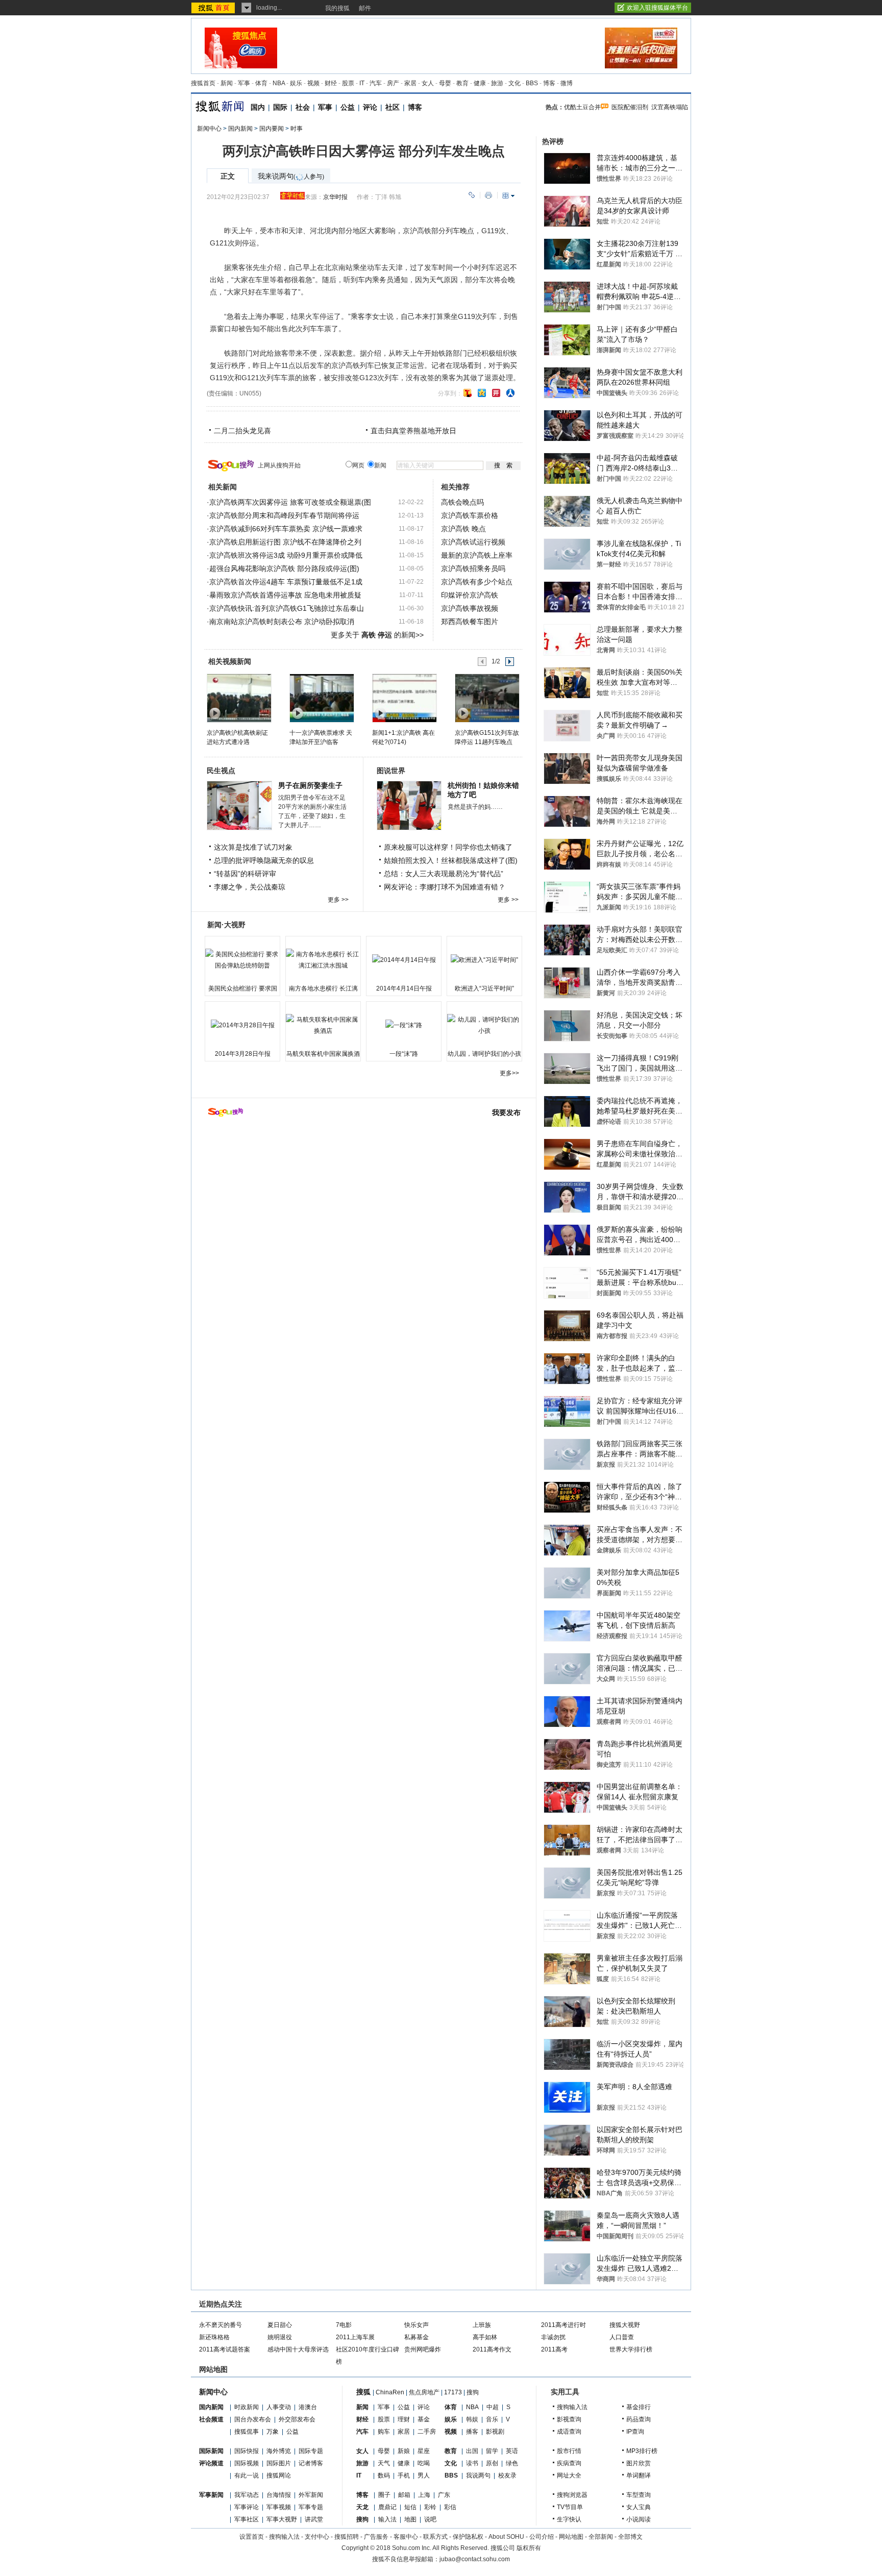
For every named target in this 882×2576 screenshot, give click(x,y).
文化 (514, 83)
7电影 (344, 2325)
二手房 (427, 2432)
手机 (404, 2475)
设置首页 (252, 2537)
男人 (424, 2475)
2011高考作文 (492, 2349)
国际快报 (247, 2451)
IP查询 (635, 2432)
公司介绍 (542, 2537)
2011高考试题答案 (225, 2349)
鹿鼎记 (387, 2507)
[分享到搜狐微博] (468, 393)
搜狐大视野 (625, 2325)
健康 (480, 83)
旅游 (497, 83)
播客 (472, 2432)
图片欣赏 (639, 2463)
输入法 (387, 2519)
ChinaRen (390, 2392)
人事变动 (279, 2407)
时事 (297, 129)
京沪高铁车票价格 (470, 515)
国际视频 (247, 2463)
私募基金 (416, 2337)
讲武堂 (314, 2519)
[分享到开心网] (496, 393)
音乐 (492, 2419)
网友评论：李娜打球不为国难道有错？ (445, 887)
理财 (404, 2419)
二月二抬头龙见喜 (242, 431)
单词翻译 (639, 2475)
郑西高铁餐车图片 (470, 622)
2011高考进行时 (563, 2325)
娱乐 (296, 83)
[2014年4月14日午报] (404, 960)
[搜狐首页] (214, 8)
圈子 (384, 2495)
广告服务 (376, 2537)
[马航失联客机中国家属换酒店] (323, 1025)
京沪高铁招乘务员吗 (473, 568)
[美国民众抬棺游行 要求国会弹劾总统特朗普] (242, 960)
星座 (424, 2451)
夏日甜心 (280, 2325)
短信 (410, 2507)
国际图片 (279, 2463)
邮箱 (404, 2495)
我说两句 (478, 2475)
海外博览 (279, 2451)
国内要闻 (272, 129)
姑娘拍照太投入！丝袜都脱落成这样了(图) (451, 860)
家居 (410, 83)
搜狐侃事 (247, 2432)
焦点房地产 (424, 2392)
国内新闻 (240, 129)
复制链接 (472, 195)
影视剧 (495, 2432)
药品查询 (639, 2419)
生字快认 (569, 2519)
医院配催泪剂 (630, 107)
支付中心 (317, 2537)
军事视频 (279, 2507)
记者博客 (311, 2463)
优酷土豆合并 (582, 107)
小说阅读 (639, 2519)
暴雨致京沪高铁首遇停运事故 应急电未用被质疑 (285, 595)
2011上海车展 (355, 2337)
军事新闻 (211, 2495)
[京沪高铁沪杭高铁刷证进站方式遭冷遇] (239, 698)
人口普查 (622, 2337)
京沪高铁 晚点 (463, 529)
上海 (424, 2495)
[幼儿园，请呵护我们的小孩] (484, 1025)
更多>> (509, 1073)
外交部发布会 (297, 2419)
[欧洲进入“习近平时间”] (484, 960)
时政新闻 (247, 2407)
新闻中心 (209, 129)
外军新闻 (311, 2495)
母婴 (445, 83)
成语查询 (569, 2432)
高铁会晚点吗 (462, 502)
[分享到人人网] (510, 393)
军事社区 (247, 2519)
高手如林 (485, 2337)
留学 (492, 2451)
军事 (244, 83)
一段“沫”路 (404, 1054)
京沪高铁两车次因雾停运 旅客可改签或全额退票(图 (290, 502)
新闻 (227, 83)
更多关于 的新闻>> (377, 635)
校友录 (507, 2475)
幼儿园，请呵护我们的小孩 (484, 1054)
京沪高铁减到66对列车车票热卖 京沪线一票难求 (286, 529)
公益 (348, 107)
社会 (303, 107)
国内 (258, 107)
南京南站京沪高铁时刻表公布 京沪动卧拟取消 (282, 622)
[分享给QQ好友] (482, 393)
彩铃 (430, 2507)
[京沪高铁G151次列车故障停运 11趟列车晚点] (487, 698)
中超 (493, 2407)
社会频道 (211, 2419)
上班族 (482, 2325)
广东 (444, 2495)
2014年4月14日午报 (404, 988)
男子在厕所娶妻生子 (310, 785)
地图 (410, 2519)
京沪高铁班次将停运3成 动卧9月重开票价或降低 (286, 555)
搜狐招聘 (347, 2537)
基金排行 (639, 2407)
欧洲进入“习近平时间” (484, 988)
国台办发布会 (253, 2419)
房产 (393, 83)
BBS (532, 83)
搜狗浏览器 (572, 2495)
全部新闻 (601, 2537)
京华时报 (335, 197)
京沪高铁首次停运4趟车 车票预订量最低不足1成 (286, 582)
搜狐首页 (203, 83)
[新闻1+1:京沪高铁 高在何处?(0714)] (404, 698)
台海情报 (279, 2495)
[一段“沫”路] (404, 1025)
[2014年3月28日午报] (242, 1025)
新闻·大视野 (226, 925)
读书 (472, 2463)
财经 (331, 83)
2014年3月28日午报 (243, 1054)
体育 (261, 83)
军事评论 (247, 2507)
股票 (348, 83)
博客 (549, 83)
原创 (492, 2463)
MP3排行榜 (642, 2451)
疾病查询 (569, 2463)
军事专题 (311, 2507)
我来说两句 (291, 176)
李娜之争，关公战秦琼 (250, 887)
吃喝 (424, 2463)
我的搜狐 (337, 8)
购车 (384, 2432)
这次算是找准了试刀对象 (253, 847)
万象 (273, 2432)
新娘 (404, 2451)
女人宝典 (639, 2507)
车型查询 (639, 2495)
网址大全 (569, 2475)
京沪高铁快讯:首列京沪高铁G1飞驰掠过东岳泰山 (287, 608)
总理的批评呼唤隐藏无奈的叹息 (264, 860)
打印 (488, 195)
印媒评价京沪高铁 (470, 595)
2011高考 (554, 2349)
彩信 (450, 2507)
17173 (453, 2392)
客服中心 (406, 2537)
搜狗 (473, 2392)
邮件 (365, 8)
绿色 (512, 2463)
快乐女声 (416, 2325)
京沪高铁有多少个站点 (477, 582)
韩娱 (472, 2419)
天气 (384, 2463)
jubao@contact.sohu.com (475, 2559)
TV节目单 (570, 2507)
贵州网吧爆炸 (423, 2349)
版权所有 (529, 2548)
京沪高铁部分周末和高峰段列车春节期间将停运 (284, 515)
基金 (424, 2419)
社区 (393, 107)
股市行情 (569, 2451)
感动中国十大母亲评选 (298, 2349)
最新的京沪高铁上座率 (477, 555)
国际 (280, 107)
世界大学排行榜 (631, 2349)
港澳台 (308, 2407)
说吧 (430, 2519)
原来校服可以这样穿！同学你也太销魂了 (448, 847)
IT (362, 83)
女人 (428, 83)
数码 (384, 2475)
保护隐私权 (468, 2537)
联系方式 (435, 2537)
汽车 (376, 83)
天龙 (362, 2507)
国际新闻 (211, 2451)
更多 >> (338, 900)
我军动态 (247, 2495)
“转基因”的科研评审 (245, 874)
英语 (512, 2451)
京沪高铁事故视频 (470, 608)
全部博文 (630, 2537)
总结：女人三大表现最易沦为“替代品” (444, 874)
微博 (567, 83)
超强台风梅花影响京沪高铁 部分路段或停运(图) (284, 568)
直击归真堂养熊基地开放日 (413, 431)
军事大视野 (282, 2519)
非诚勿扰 (553, 2337)
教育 (462, 83)
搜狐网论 (279, 2475)
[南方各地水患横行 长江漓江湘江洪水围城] (323, 960)
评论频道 (211, 2463)
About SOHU (506, 2537)
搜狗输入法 (572, 2407)
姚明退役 (280, 2337)
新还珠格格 (214, 2337)
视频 (313, 83)
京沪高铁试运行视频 (473, 542)
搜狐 (363, 2392)
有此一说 (247, 2475)
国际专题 (311, 2451)
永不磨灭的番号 (220, 2325)
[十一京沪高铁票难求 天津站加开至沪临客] (321, 698)
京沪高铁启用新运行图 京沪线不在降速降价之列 (285, 542)
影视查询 (569, 2419)
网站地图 (571, 2537)
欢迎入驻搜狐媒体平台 (657, 8)
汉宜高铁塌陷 (670, 107)
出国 (472, 2451)
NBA (279, 83)
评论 (370, 107)
